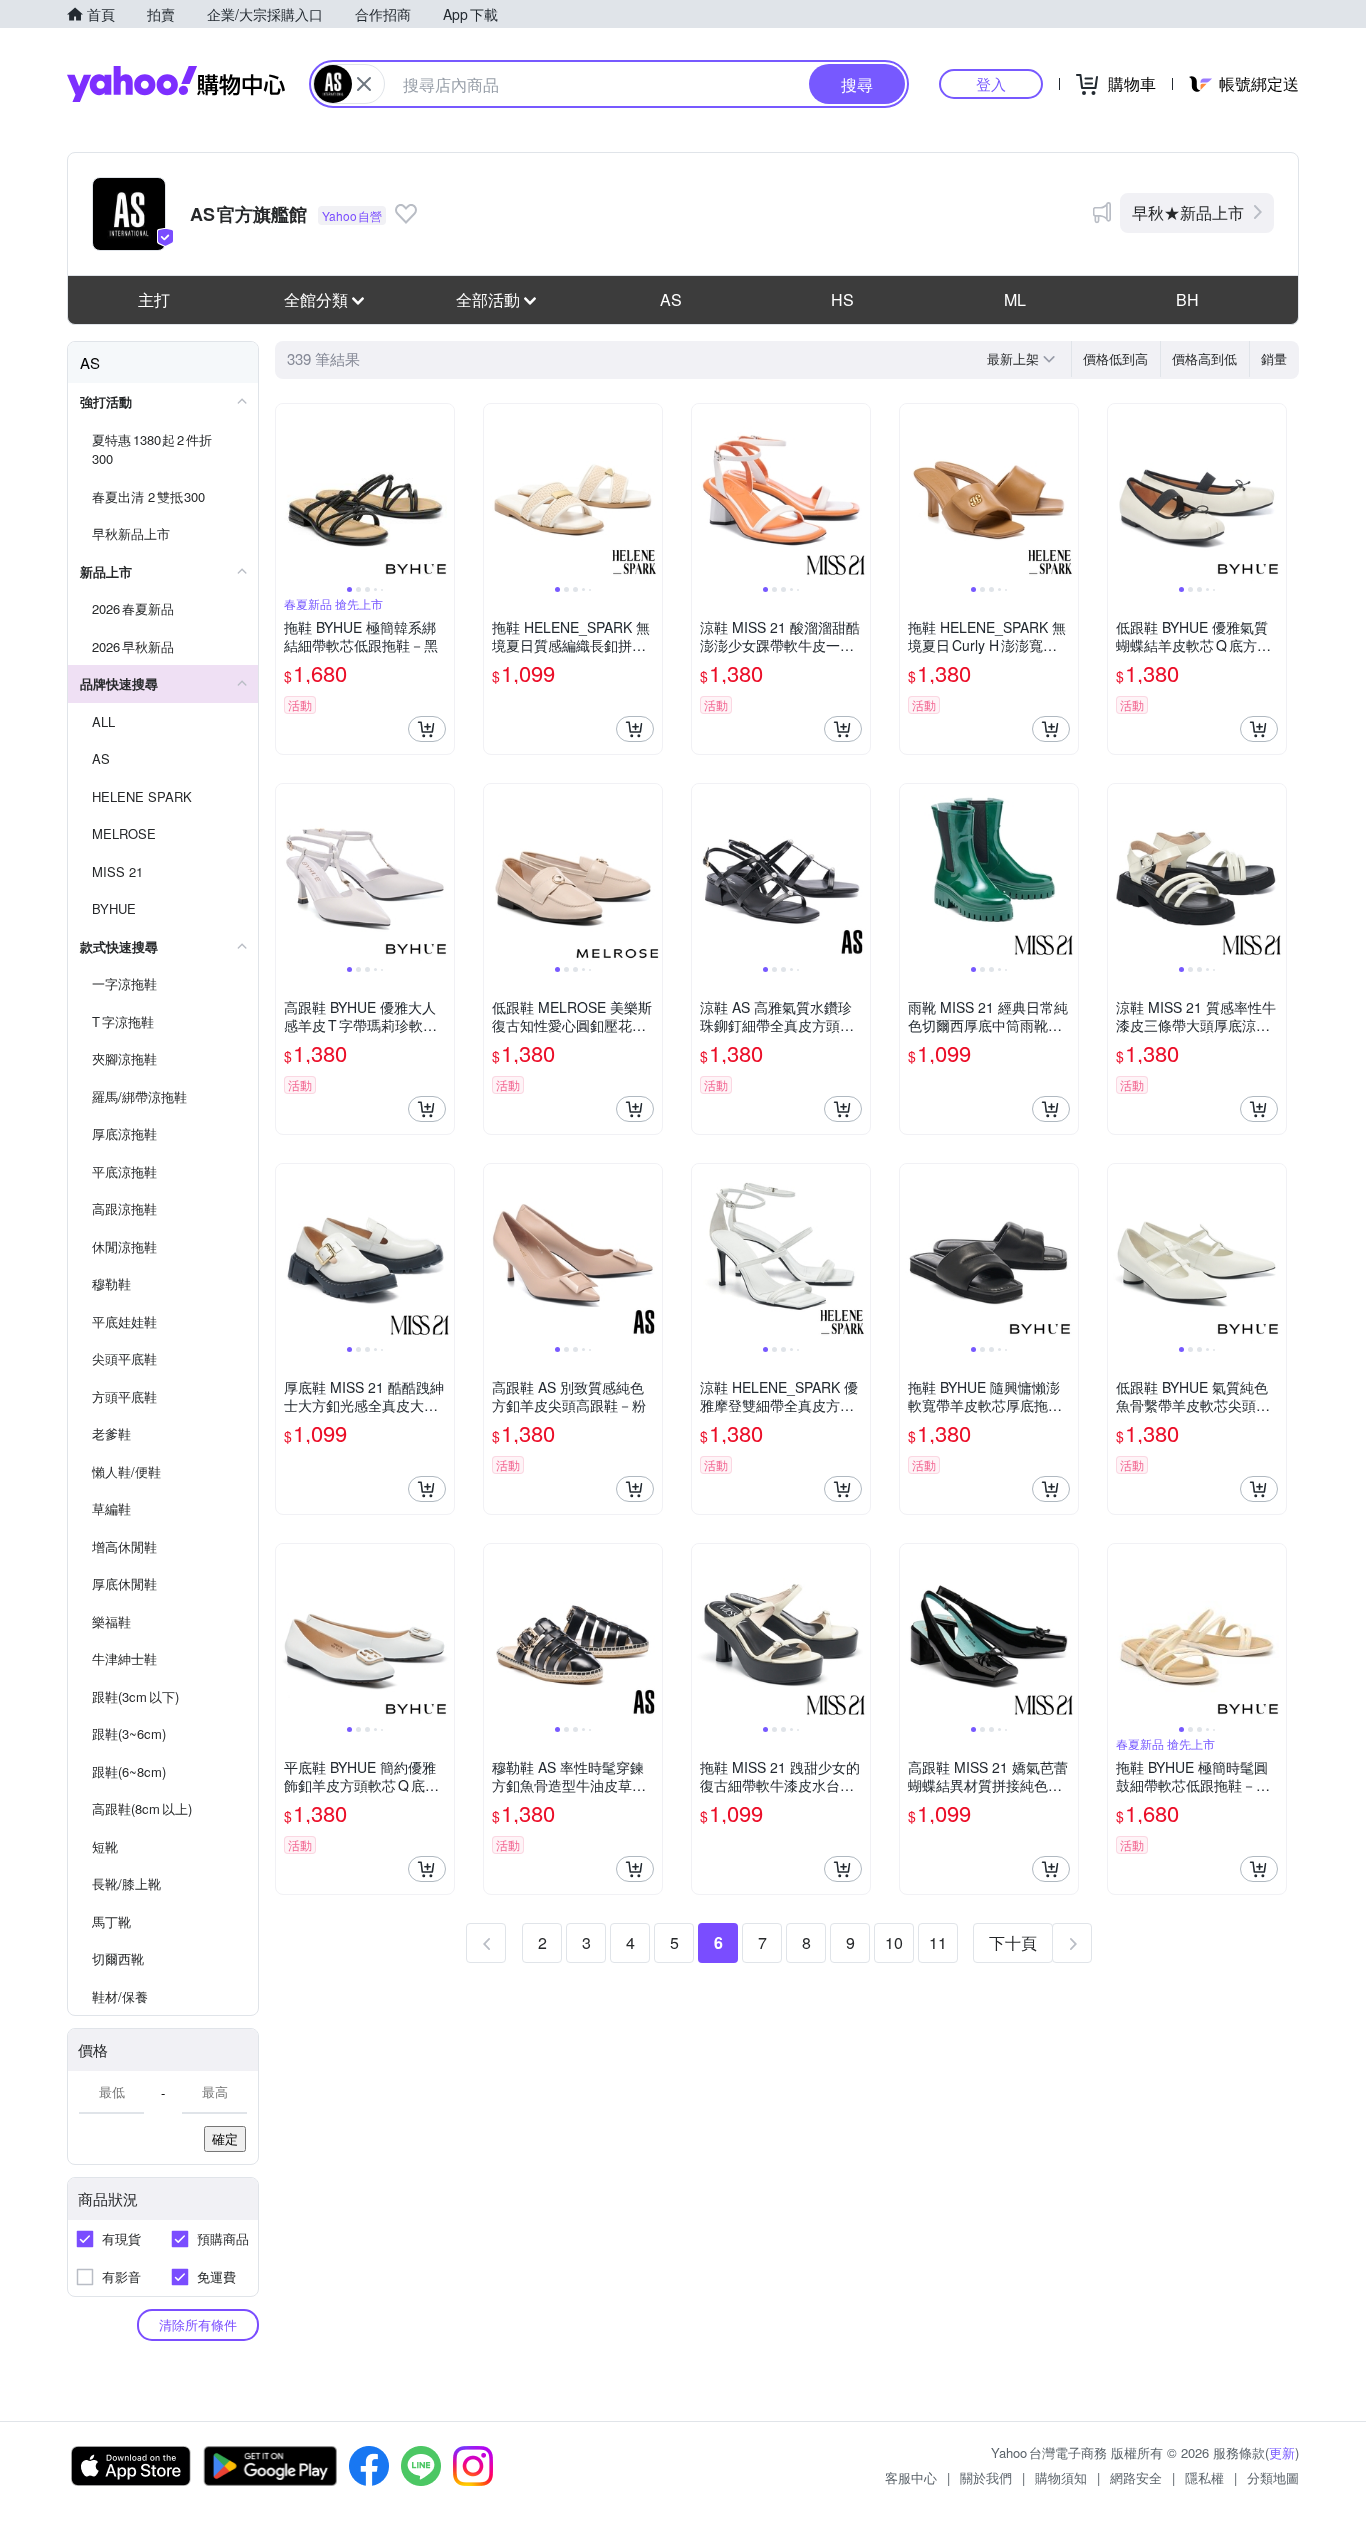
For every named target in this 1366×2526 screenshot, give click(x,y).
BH (1187, 299)
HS (842, 299)
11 (938, 1942)
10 (894, 1942)
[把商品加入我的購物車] (427, 729)
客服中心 (911, 2477)
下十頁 (1013, 1942)
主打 (154, 299)
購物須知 (1061, 2477)
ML (1015, 299)
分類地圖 (1273, 2477)
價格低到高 (1115, 358)
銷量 (1274, 358)
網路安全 (1136, 2477)
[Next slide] (441, 493)
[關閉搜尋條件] (364, 84)
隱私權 (1204, 2477)
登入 (991, 83)
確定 (225, 2138)
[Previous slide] (289, 493)
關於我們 (986, 2477)
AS (671, 299)
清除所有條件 (198, 2324)
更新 (1282, 2452)
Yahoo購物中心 (176, 84)
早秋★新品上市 (1188, 212)
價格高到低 (1204, 358)
